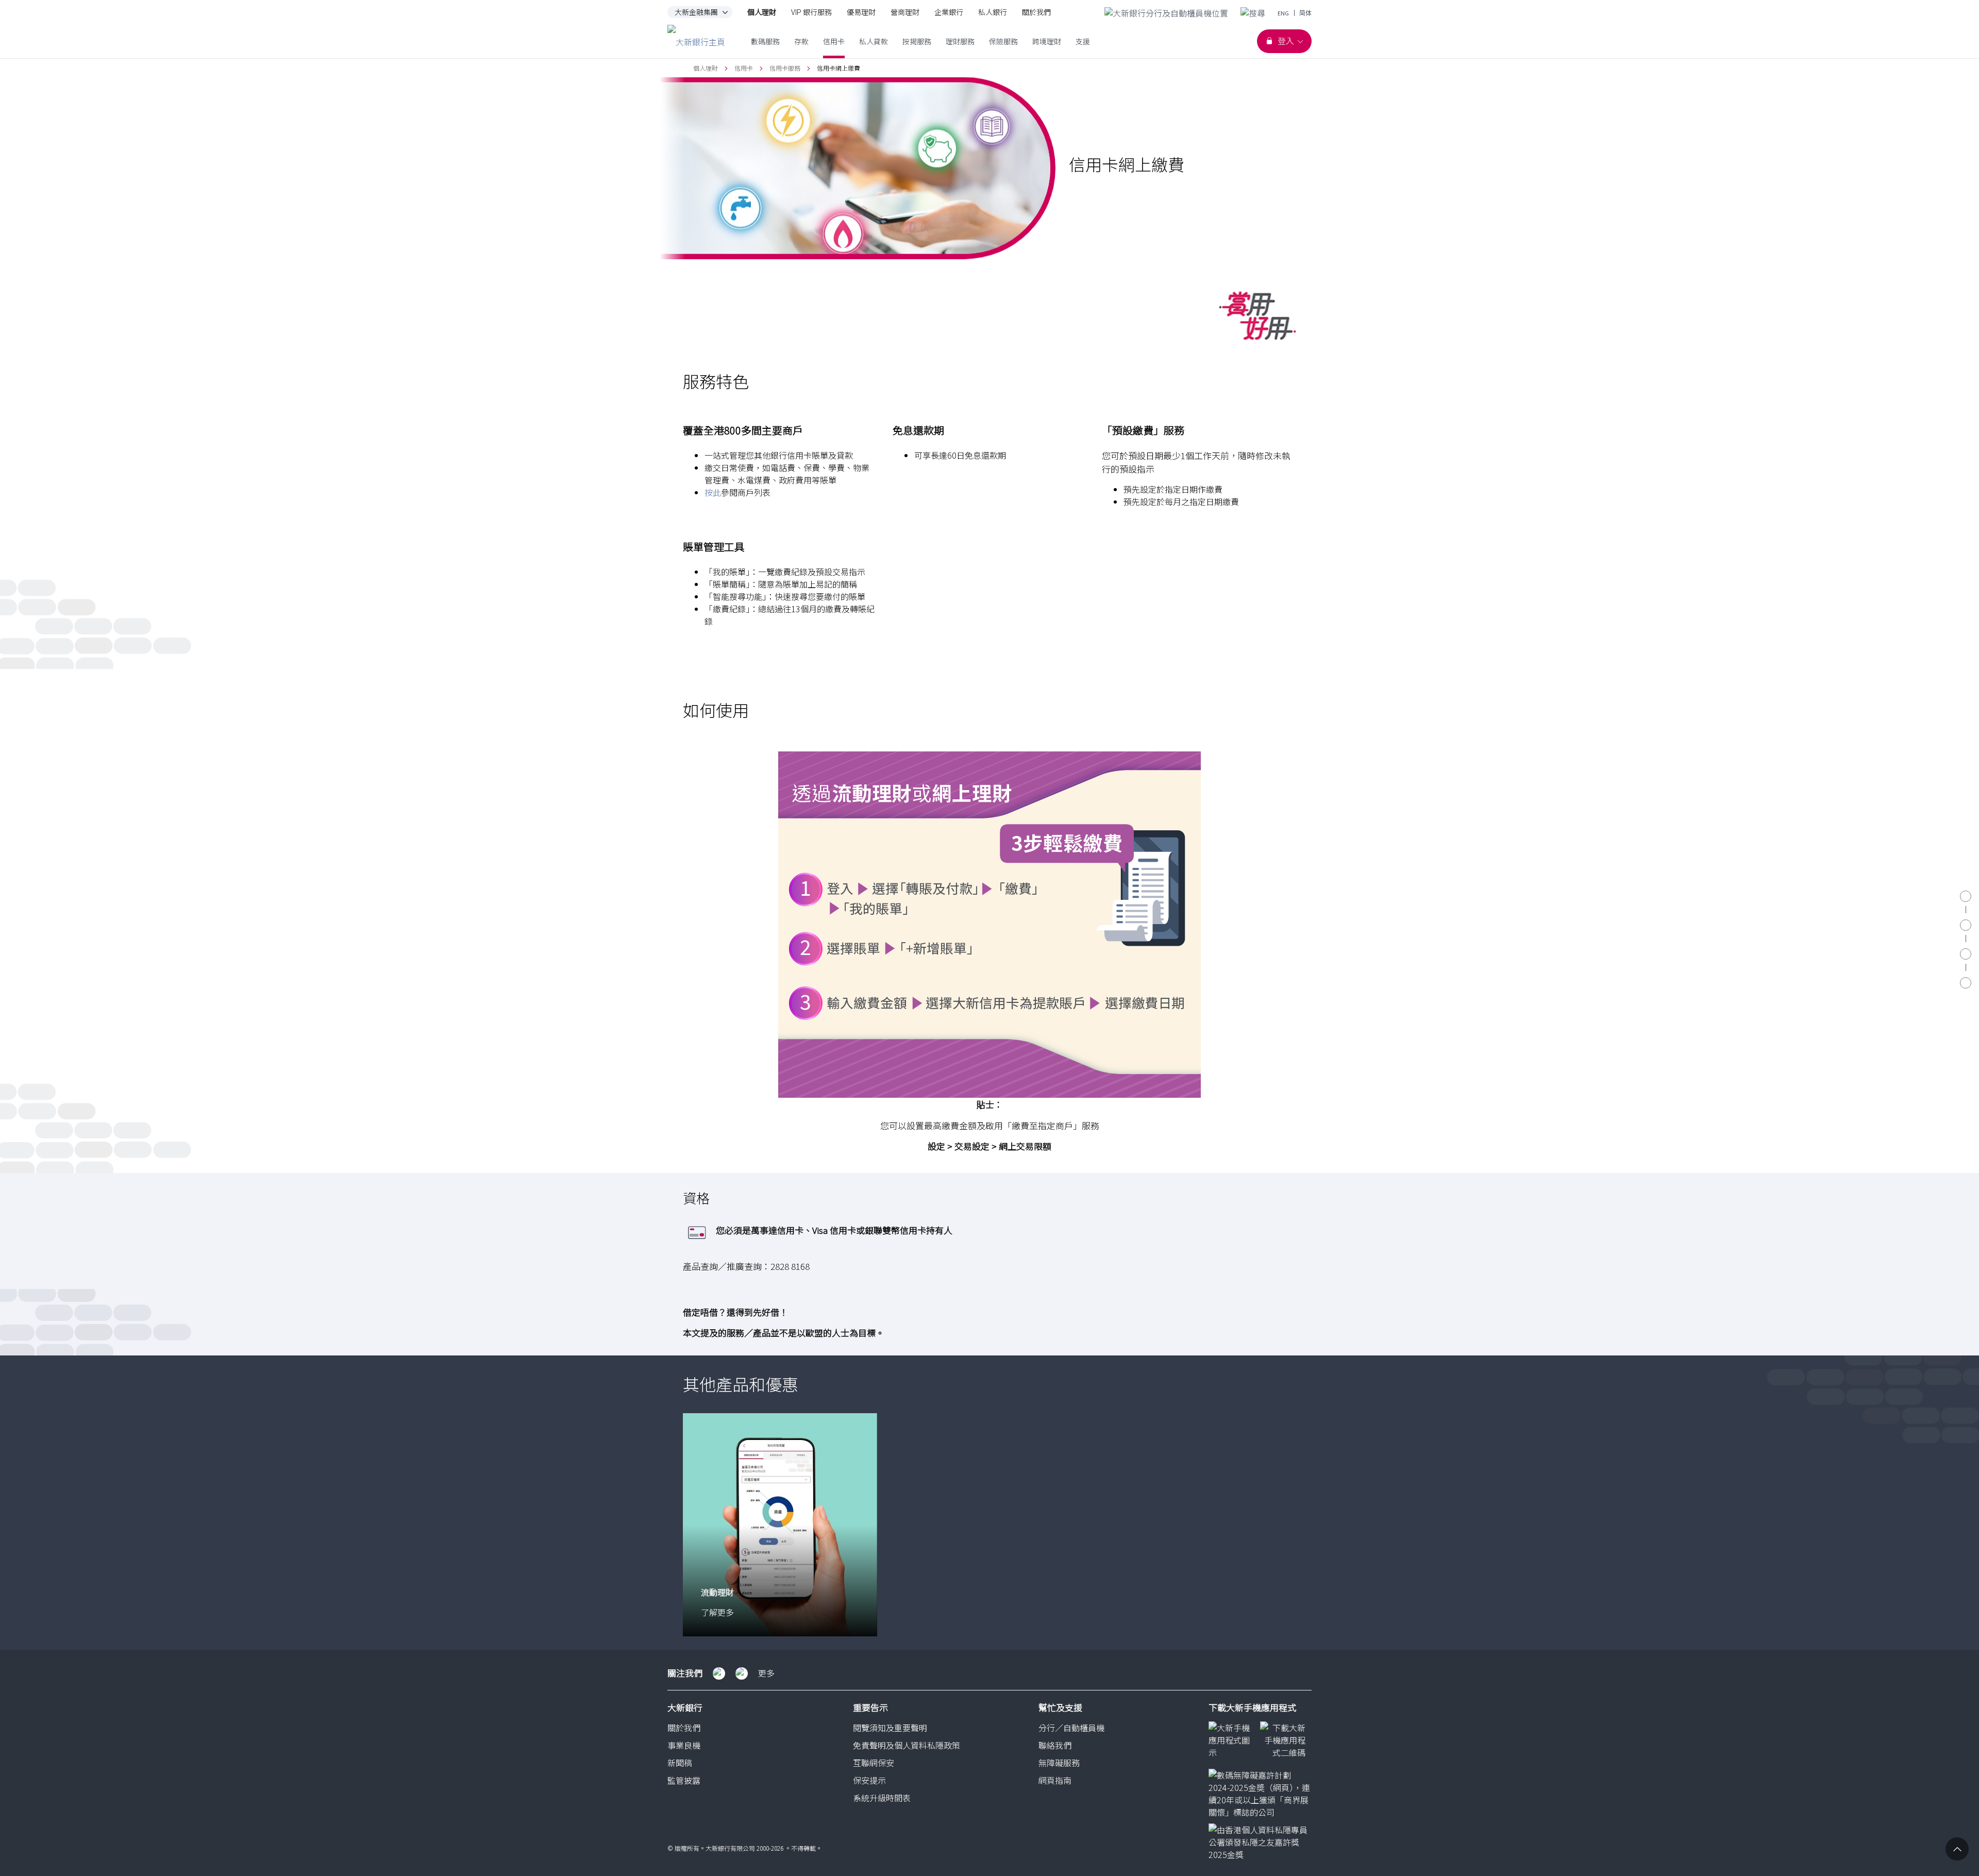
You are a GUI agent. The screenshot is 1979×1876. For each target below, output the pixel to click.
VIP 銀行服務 (811, 12)
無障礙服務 (1059, 1763)
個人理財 (762, 12)
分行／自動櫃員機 (1071, 1728)
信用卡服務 (785, 68)
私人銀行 (993, 12)
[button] (780, 430)
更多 (766, 1673)
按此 (713, 492)
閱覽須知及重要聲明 (890, 1728)
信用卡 (744, 68)
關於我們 (1036, 12)
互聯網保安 (874, 1763)
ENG (1283, 13)
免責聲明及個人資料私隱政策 (907, 1745)
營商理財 (905, 12)
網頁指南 (1055, 1780)
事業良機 (684, 1745)
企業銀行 (949, 12)
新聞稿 (680, 1763)
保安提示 (869, 1780)
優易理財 (861, 12)
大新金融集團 (696, 12)
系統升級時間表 (882, 1798)
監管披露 (684, 1780)
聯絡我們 (1055, 1745)
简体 (1305, 13)
